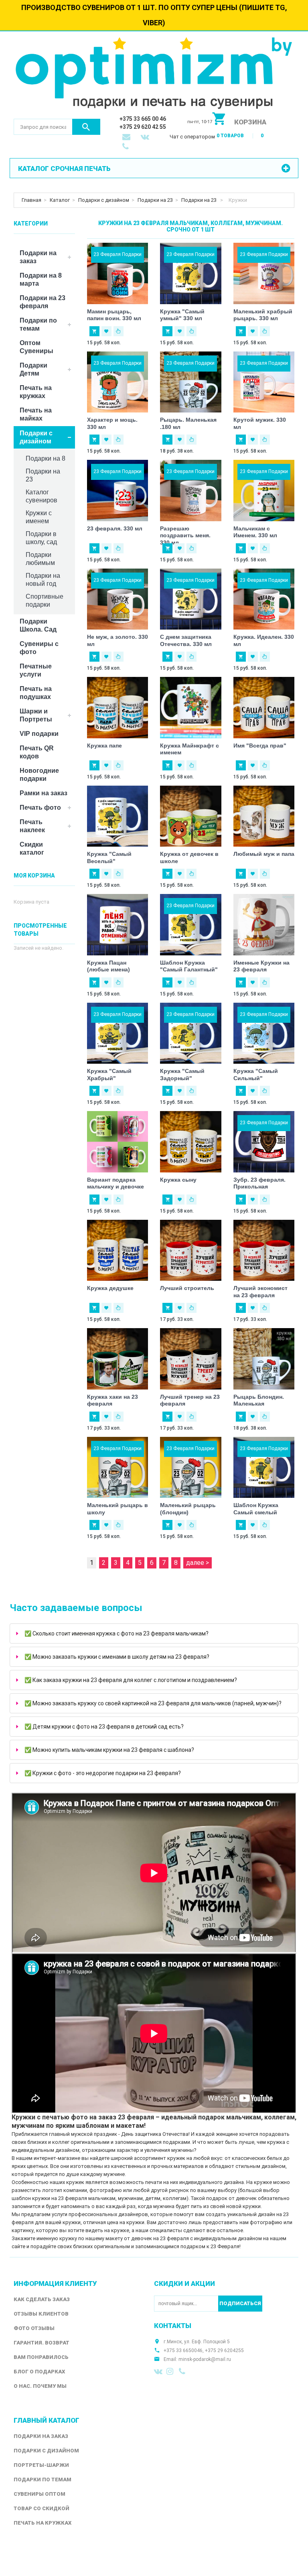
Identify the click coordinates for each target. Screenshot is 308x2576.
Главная (31, 200)
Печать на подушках (36, 693)
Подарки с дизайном (104, 200)
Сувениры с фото (39, 648)
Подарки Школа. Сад (38, 625)
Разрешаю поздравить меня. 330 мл (185, 535)
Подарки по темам (38, 324)
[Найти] (86, 127)
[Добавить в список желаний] (106, 331)
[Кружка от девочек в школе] (191, 816)
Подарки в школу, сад (41, 538)
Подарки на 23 (155, 200)
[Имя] (264, 708)
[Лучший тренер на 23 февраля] (191, 1359)
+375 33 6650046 (183, 2350)
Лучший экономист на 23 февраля (260, 1292)
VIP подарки (39, 734)
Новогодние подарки (39, 775)
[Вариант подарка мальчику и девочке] (118, 1142)
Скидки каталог (32, 848)
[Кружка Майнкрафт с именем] (191, 708)
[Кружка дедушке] (118, 1250)
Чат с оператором (192, 137)
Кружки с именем (39, 517)
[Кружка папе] (118, 708)
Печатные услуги (36, 670)
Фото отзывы (34, 2328)
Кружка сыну (178, 1180)
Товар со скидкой (42, 2508)
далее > (198, 1563)
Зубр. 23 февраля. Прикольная (259, 1183)
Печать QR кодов (37, 752)
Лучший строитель (187, 1288)
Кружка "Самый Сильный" (256, 1075)
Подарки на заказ (38, 257)
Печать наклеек (32, 826)
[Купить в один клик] (119, 331)
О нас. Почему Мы (40, 2386)
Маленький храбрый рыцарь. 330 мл (263, 315)
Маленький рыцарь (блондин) (188, 1509)
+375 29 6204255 (224, 2350)
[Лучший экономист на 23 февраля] (264, 1250)
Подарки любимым (40, 559)
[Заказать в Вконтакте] (146, 138)
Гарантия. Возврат (42, 2343)
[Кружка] (118, 816)
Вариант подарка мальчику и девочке (115, 1183)
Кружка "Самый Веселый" (109, 857)
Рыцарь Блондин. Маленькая (259, 1400)
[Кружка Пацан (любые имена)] (118, 925)
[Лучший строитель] (191, 1250)
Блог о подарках (39, 2372)
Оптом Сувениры (36, 347)
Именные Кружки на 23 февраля (261, 966)
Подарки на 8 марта (41, 279)
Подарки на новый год (43, 580)
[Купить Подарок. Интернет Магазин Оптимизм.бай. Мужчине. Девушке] (154, 75)
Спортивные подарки (45, 600)
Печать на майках (36, 414)
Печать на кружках (36, 392)
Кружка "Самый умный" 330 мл (182, 315)
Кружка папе (104, 746)
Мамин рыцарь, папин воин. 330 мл (114, 315)
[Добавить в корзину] (94, 331)
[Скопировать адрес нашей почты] (127, 138)
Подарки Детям (33, 369)
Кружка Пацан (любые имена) (108, 966)
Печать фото (40, 808)
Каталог (60, 200)
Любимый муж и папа (264, 854)
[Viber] (183, 2371)
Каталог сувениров (42, 496)
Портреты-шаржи (41, 2465)
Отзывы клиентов (41, 2314)
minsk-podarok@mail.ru (205, 2359)
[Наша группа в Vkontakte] (158, 2371)
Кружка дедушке (110, 1288)
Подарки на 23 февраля (43, 302)
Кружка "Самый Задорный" (182, 1075)
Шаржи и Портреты (36, 715)
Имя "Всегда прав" (260, 746)
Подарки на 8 (46, 458)
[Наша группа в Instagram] (171, 2371)
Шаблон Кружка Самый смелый (256, 1509)
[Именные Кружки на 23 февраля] (264, 925)
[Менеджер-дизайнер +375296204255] (127, 147)
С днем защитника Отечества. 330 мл (186, 640)
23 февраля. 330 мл (115, 528)
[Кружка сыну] (191, 1142)
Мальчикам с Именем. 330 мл (255, 532)
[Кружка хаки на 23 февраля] (118, 1359)
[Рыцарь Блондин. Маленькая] (264, 1359)
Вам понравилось (41, 2357)
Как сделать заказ (42, 2299)
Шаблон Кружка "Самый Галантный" (189, 966)
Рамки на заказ (44, 793)
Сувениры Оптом (40, 2494)
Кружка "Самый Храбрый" (109, 1075)
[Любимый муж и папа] (264, 816)
